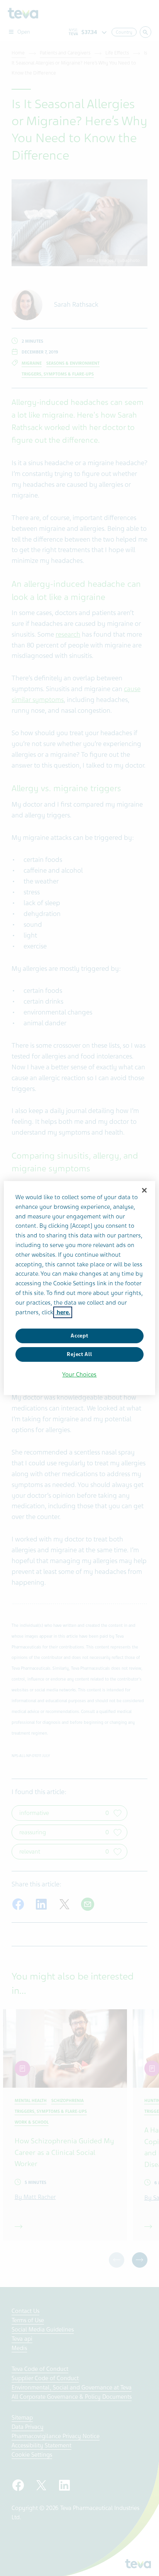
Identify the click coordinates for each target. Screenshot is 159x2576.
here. (63, 1312)
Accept (79, 1336)
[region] (79, 1288)
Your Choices (79, 1375)
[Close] (144, 1190)
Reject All (79, 1354)
